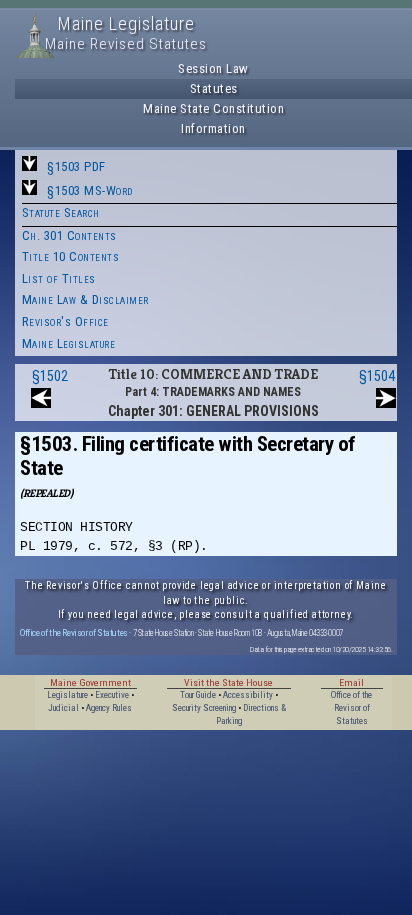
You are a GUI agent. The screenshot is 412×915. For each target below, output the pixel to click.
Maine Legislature (69, 343)
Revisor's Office (65, 321)
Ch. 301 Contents (69, 235)
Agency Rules (109, 708)
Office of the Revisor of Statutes (74, 632)
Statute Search (61, 212)
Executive (112, 695)
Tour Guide (198, 695)
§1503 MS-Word (90, 190)
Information (213, 128)
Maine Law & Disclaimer (85, 299)
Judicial (63, 708)
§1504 (377, 376)
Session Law (213, 68)
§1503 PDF (76, 166)
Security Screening (204, 708)
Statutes (214, 88)
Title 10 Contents (71, 256)
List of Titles (59, 278)
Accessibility (248, 695)
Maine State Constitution (213, 108)
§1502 (50, 376)
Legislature (67, 695)
